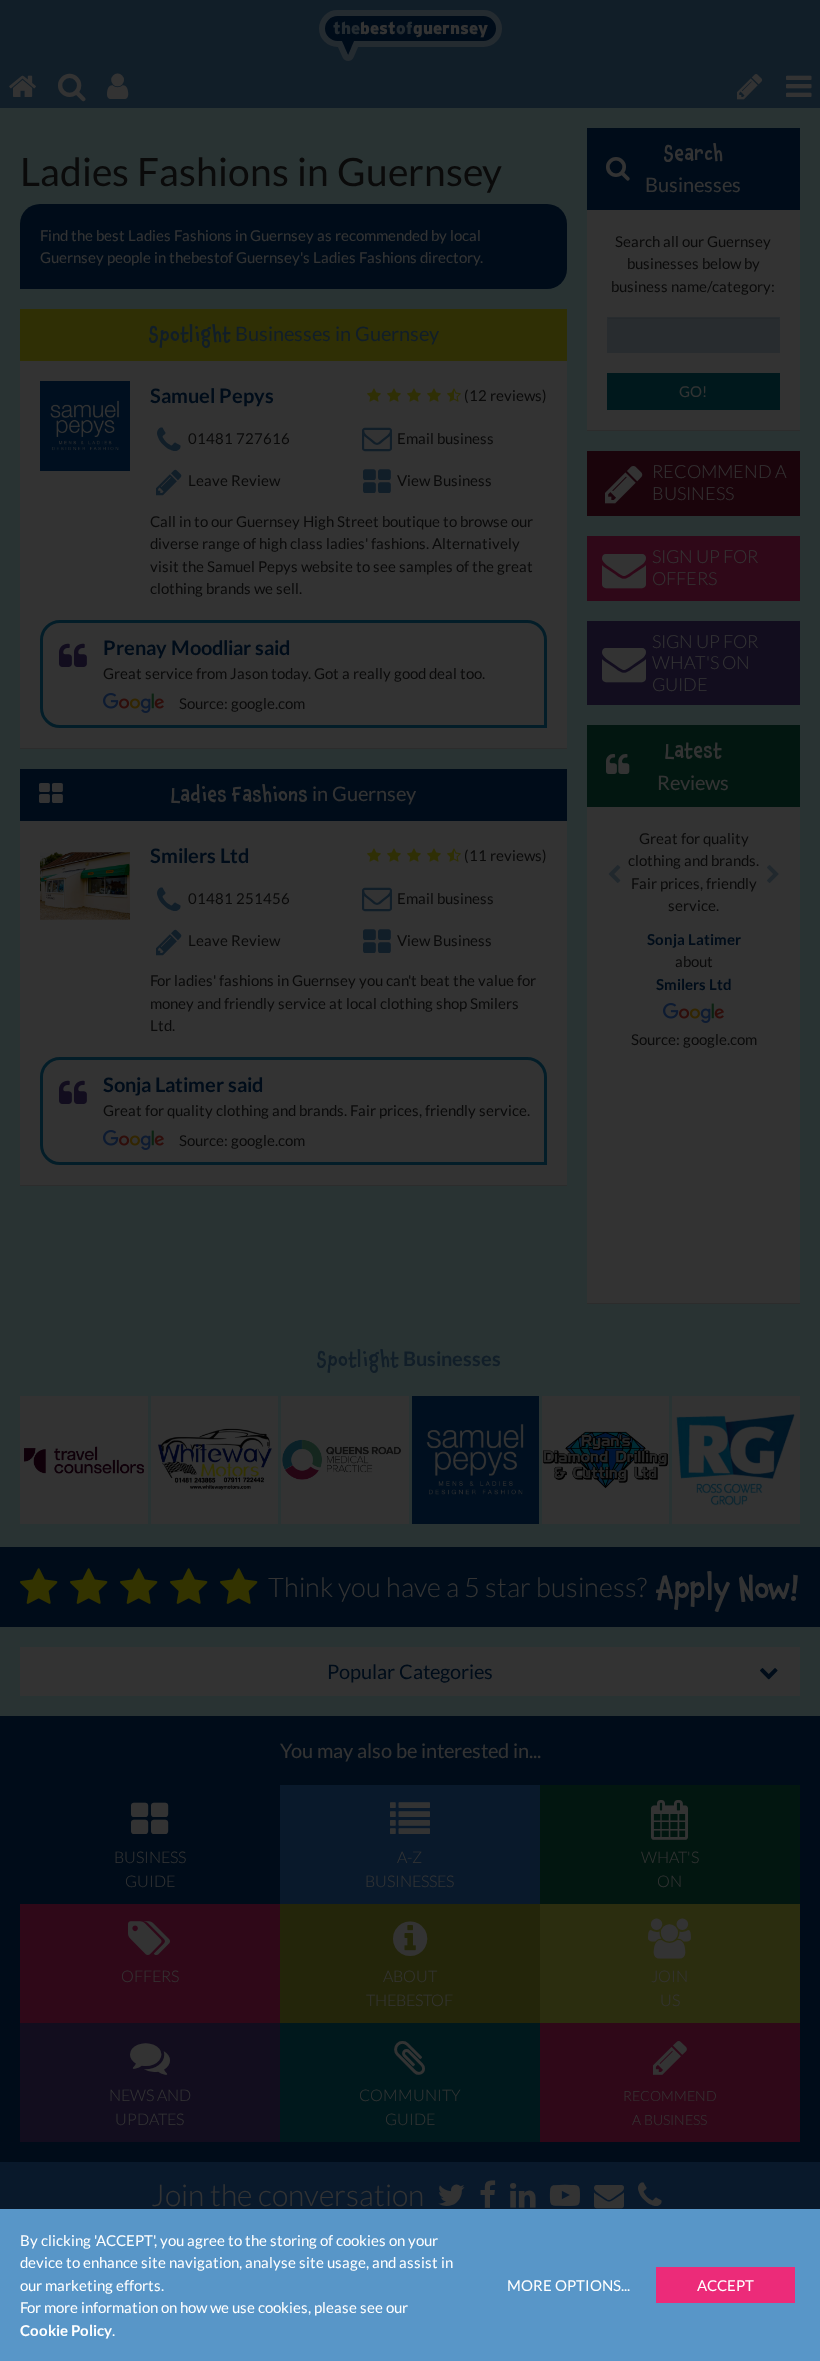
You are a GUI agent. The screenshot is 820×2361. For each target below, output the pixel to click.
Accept (725, 2285)
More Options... (568, 2285)
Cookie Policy (66, 2330)
